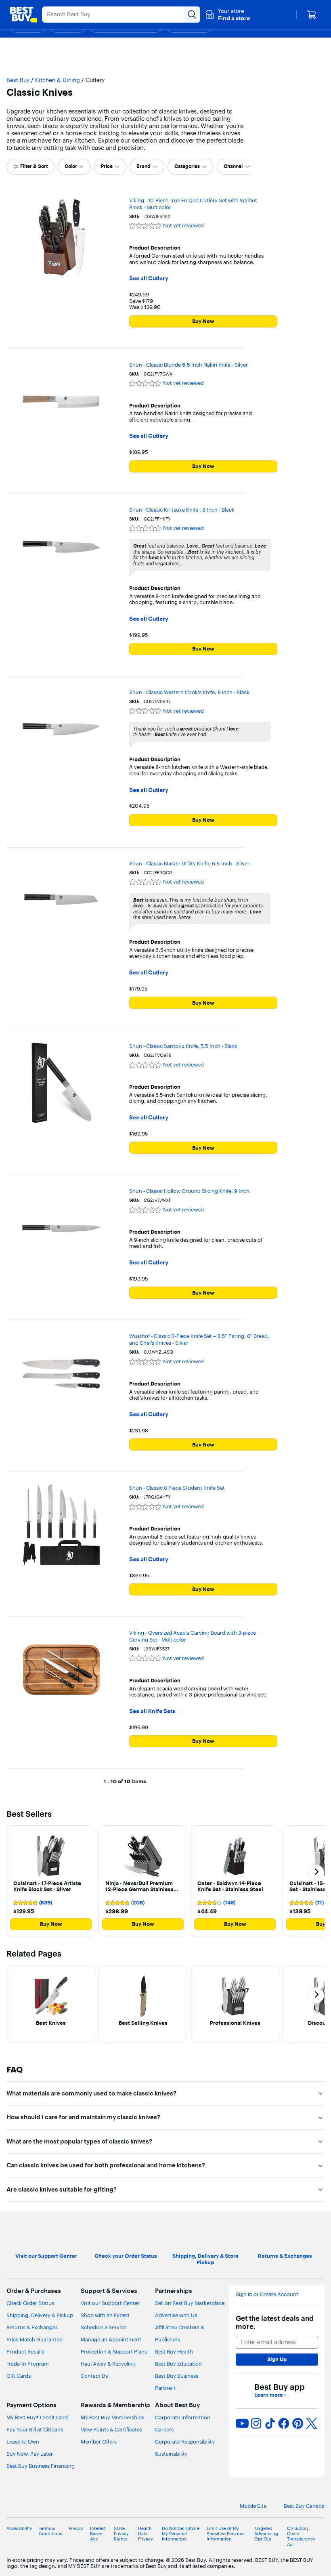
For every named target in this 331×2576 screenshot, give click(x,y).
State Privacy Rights (121, 2534)
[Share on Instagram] (256, 2423)
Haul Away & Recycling (108, 2364)
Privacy (76, 2529)
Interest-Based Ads (99, 2534)
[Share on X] (312, 2423)
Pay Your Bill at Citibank (35, 2429)
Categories (187, 166)
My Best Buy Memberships (112, 2417)
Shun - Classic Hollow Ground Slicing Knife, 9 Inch (189, 1191)
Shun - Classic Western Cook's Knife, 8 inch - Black (189, 692)
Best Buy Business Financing (41, 2466)
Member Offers (99, 2442)
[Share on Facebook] (284, 2423)
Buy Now (203, 321)
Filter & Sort (34, 166)
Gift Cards (19, 2376)
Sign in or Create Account (267, 2294)
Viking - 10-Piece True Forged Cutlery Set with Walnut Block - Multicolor (193, 204)
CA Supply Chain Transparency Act (301, 2537)
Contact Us (94, 2376)
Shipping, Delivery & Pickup (40, 2315)
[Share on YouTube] (242, 2423)
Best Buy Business (177, 2376)
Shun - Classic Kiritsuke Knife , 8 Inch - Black (182, 510)
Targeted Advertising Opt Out (266, 2534)
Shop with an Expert (105, 2315)
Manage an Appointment (111, 2339)
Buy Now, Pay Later (30, 2454)
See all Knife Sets (152, 1711)
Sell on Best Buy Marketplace (190, 2303)
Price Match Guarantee (34, 2339)
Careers (164, 2429)
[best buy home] (23, 15)
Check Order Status (30, 2303)
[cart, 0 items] (312, 15)
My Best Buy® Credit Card (37, 2417)
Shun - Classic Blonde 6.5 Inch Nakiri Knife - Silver (189, 365)
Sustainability (171, 2454)
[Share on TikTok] (270, 2423)
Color (71, 166)
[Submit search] (192, 15)
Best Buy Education (178, 2364)
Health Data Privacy (146, 2534)
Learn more (270, 2395)
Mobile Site (253, 2506)
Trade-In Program (28, 2364)
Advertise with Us (176, 2315)
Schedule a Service (104, 2327)
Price (107, 166)
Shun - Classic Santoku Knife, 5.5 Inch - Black (183, 1046)
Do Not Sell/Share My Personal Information (181, 2534)
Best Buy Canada (304, 2506)
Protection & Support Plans (114, 2351)
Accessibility (19, 2529)
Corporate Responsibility (185, 2442)
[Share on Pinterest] (298, 2423)
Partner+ (165, 2388)
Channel (233, 166)
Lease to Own (23, 2442)
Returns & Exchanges (32, 2327)
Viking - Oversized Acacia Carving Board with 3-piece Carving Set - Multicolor (193, 1636)
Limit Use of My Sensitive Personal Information (226, 2534)
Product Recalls (25, 2351)
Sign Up (277, 2359)
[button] (227, 15)
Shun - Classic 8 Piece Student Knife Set (177, 1488)
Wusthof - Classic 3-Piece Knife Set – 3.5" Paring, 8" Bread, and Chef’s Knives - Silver (199, 1339)
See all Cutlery (149, 278)
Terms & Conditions (50, 2531)
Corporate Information (183, 2417)
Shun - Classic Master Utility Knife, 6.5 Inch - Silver (189, 863)
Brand (144, 166)
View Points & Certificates (111, 2429)
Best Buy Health (174, 2351)
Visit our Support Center (110, 2303)
